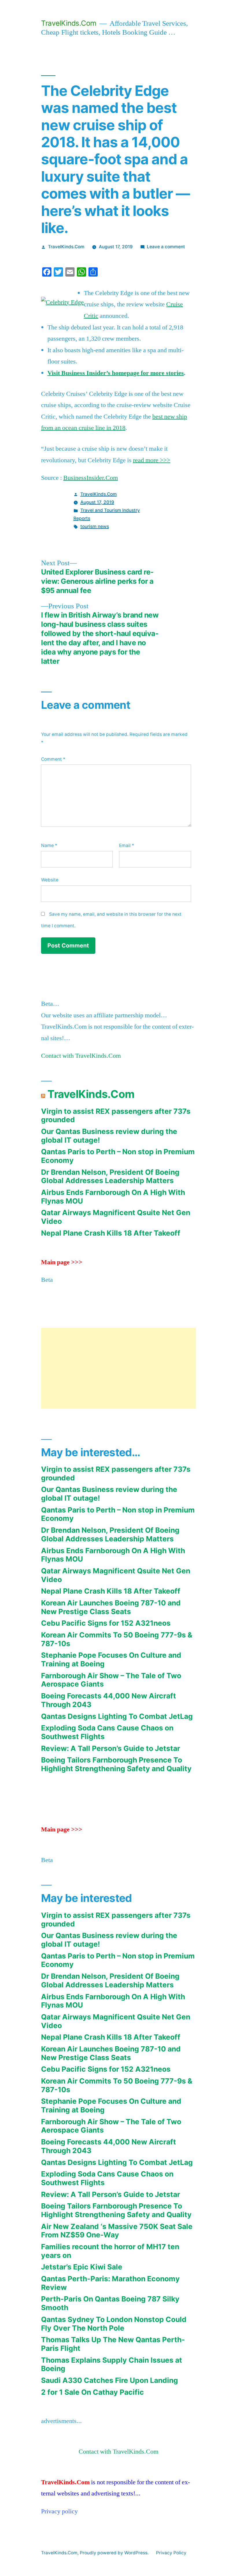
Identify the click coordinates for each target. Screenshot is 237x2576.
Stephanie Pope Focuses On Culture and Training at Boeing (111, 1659)
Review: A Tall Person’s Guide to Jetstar (111, 1748)
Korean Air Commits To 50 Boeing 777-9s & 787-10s (117, 1639)
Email (127, 845)
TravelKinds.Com (69, 23)
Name (49, 845)
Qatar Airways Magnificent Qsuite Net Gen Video (116, 1217)
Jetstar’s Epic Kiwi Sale (82, 2267)
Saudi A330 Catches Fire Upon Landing (110, 2380)
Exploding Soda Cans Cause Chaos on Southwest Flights (107, 1732)
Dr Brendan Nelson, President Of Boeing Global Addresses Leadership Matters (110, 1176)
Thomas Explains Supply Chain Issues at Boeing (112, 2364)
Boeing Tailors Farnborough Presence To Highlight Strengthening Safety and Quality (116, 1764)
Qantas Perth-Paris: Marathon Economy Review (110, 2283)
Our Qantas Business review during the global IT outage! (109, 1136)
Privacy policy (59, 2511)
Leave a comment (166, 247)
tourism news (95, 526)
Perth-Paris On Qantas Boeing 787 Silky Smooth (110, 2303)
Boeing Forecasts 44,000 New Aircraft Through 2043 (109, 1700)
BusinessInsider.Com (91, 478)
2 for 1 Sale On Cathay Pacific (92, 2392)
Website (50, 880)
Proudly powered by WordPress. (115, 2553)
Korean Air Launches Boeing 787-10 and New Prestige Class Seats (111, 1607)
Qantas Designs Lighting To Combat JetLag (117, 1716)
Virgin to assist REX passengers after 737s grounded (116, 1116)
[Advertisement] (118, 1368)
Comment (53, 759)
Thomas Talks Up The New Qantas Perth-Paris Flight (113, 2344)
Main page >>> (62, 1262)
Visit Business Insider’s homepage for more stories (116, 373)
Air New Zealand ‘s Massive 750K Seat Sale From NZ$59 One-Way (117, 2231)
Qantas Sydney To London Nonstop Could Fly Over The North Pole (114, 2324)
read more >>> (152, 460)
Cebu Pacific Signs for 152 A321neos (106, 1623)
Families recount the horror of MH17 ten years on (110, 2251)
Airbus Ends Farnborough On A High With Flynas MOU (113, 1197)
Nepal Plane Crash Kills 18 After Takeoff (111, 1233)
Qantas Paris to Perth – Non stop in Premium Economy (118, 1156)
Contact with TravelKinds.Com (81, 1056)
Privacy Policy (171, 2553)
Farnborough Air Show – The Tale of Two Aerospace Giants (111, 1680)
